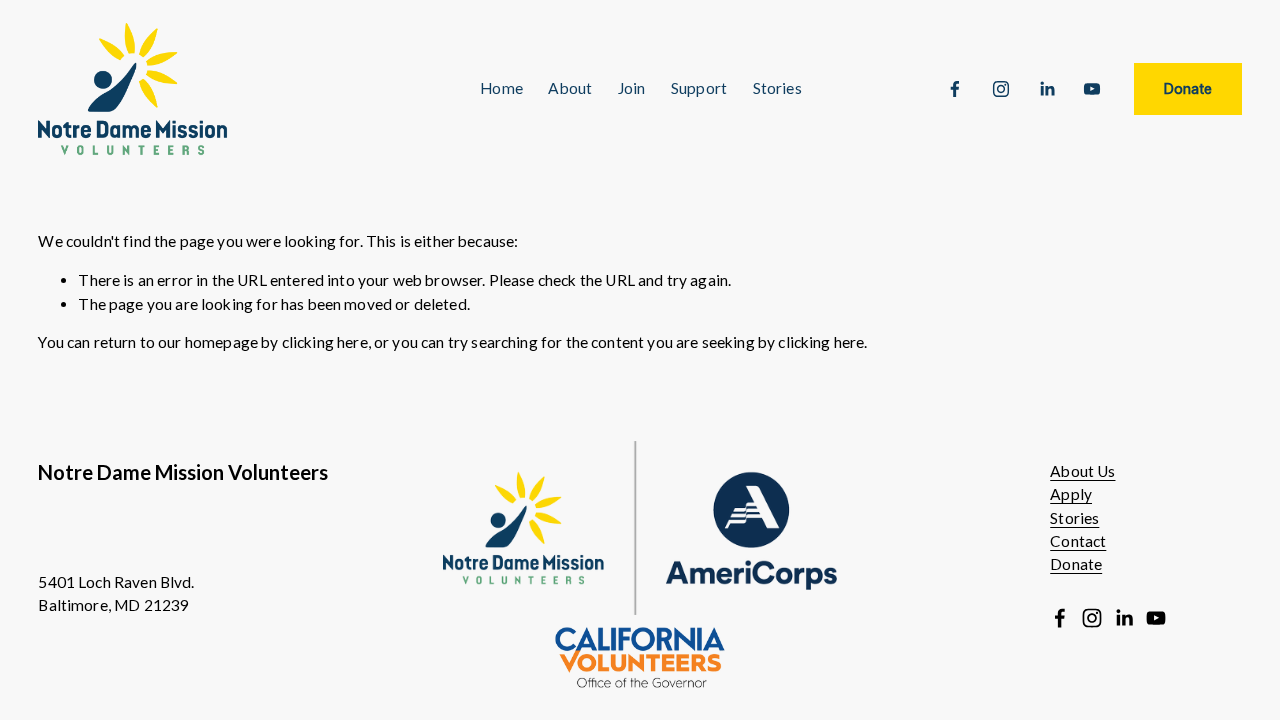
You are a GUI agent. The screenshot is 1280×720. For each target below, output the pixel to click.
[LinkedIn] (1047, 89)
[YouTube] (1092, 89)
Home (501, 88)
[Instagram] (1001, 89)
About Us (1082, 471)
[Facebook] (955, 89)
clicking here (325, 342)
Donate (1188, 89)
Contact (1078, 541)
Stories (1074, 518)
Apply (1071, 494)
